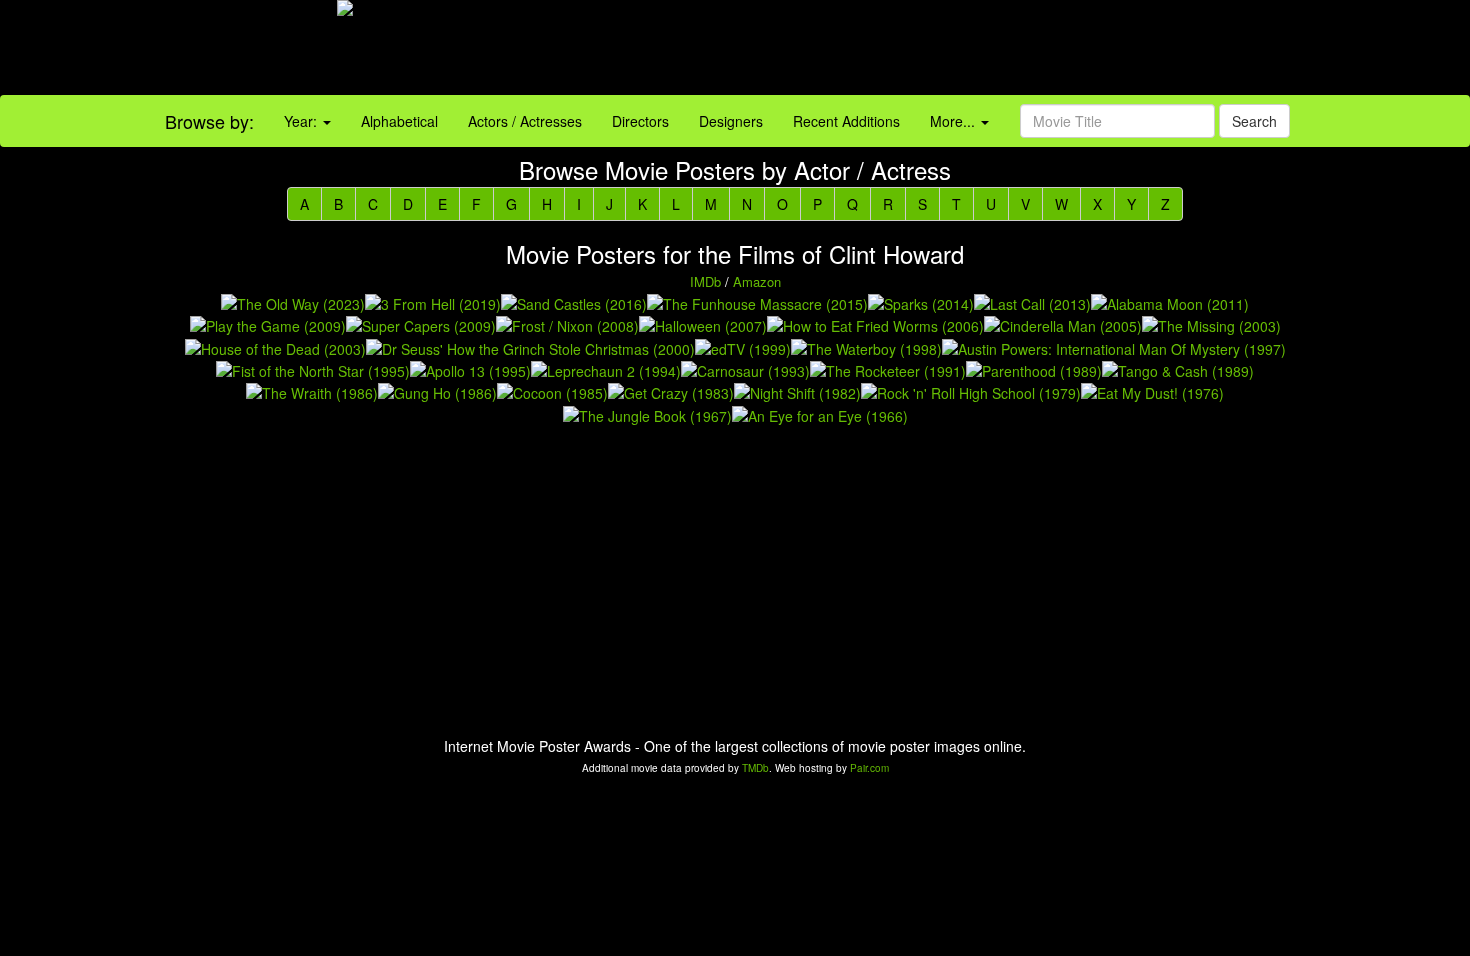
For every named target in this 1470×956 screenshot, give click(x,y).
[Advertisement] (919, 50)
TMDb (755, 768)
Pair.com (869, 768)
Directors (640, 121)
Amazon (757, 281)
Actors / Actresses (525, 121)
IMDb (705, 281)
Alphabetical (399, 121)
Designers (731, 121)
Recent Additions (846, 121)
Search (1254, 121)
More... (954, 121)
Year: (302, 121)
